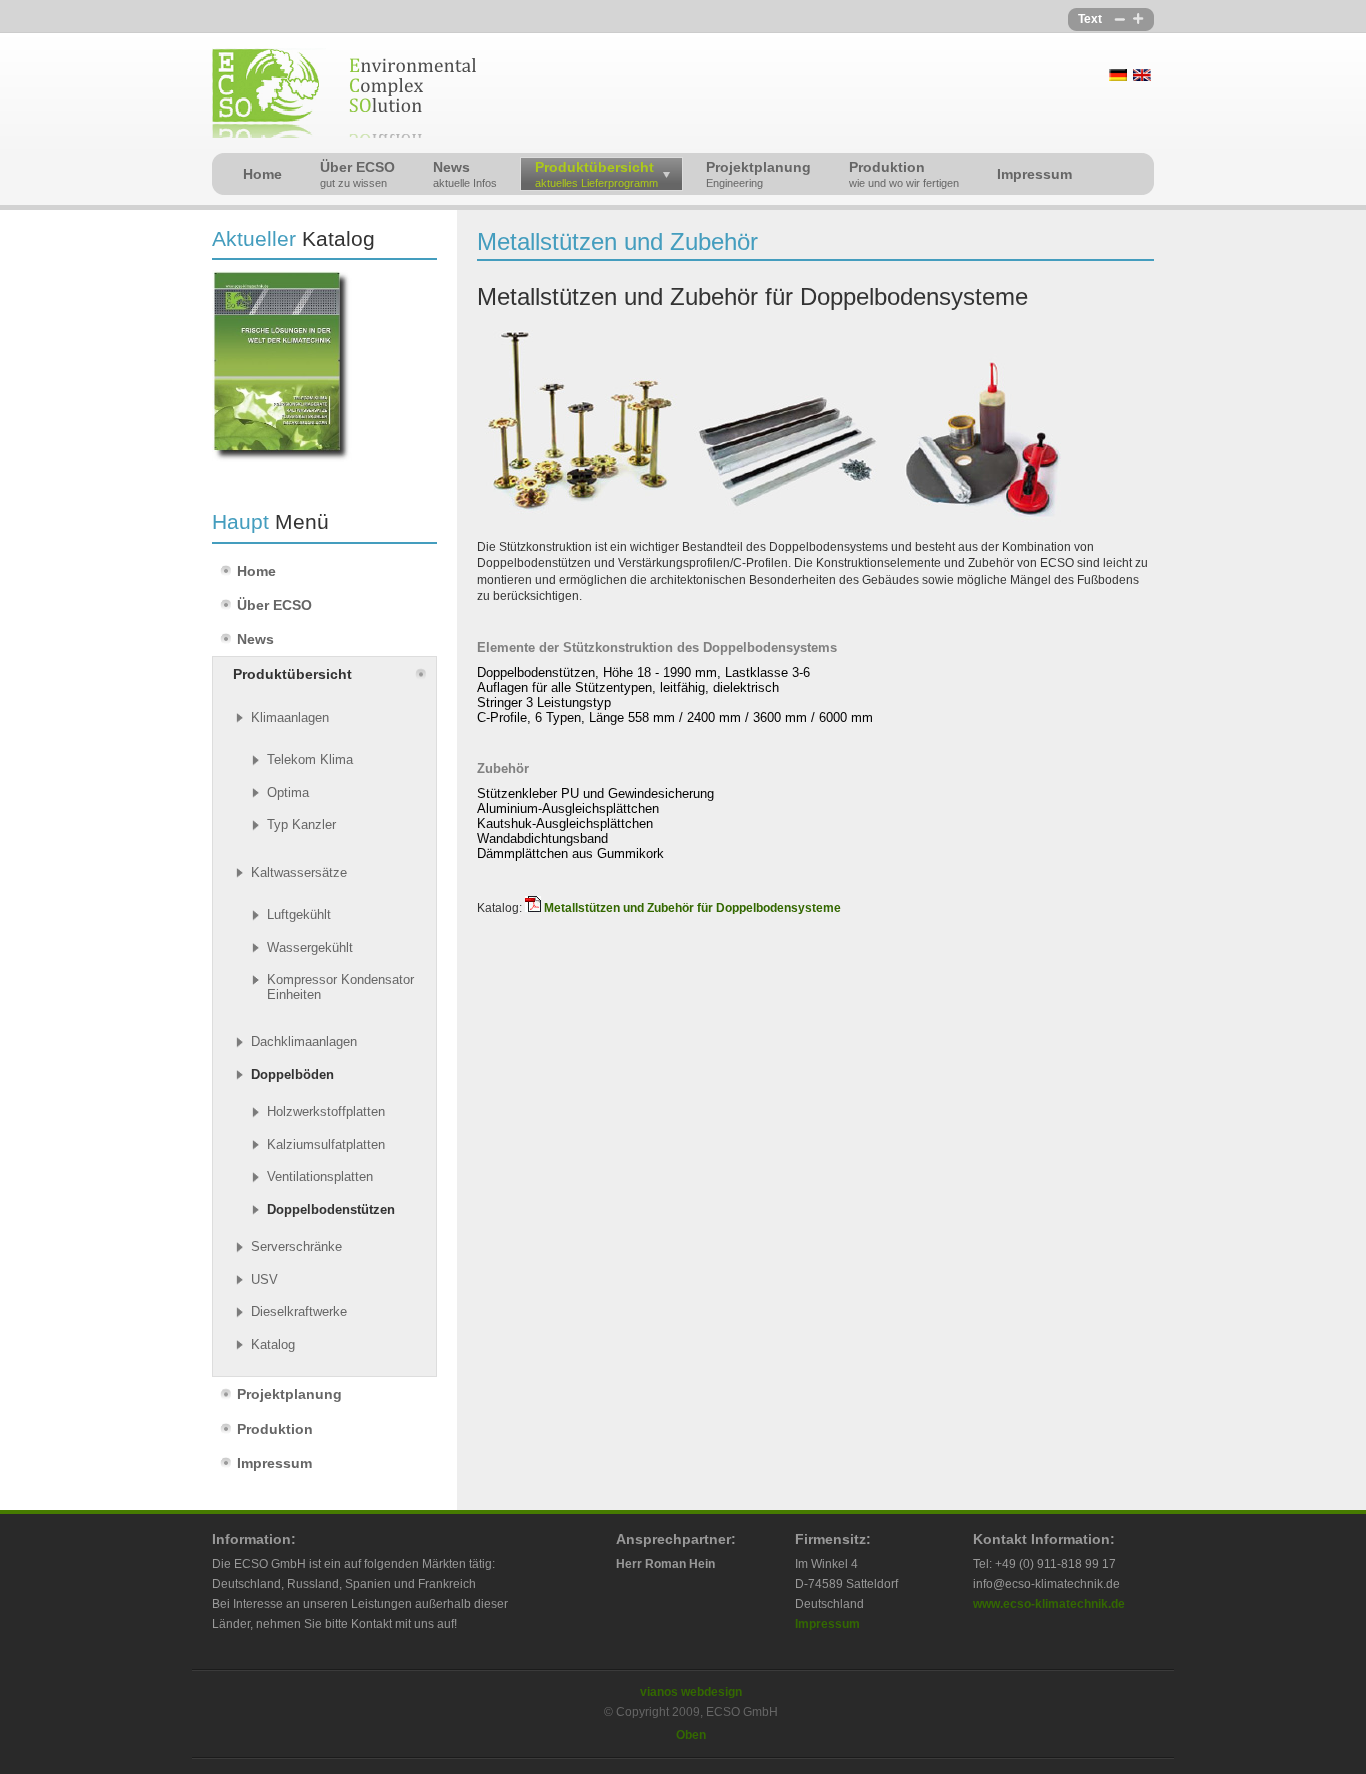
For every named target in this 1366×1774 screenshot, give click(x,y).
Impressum (827, 1624)
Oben (691, 1735)
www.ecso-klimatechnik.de (1049, 1604)
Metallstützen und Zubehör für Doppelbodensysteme (692, 908)
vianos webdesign (691, 1692)
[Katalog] (282, 459)
